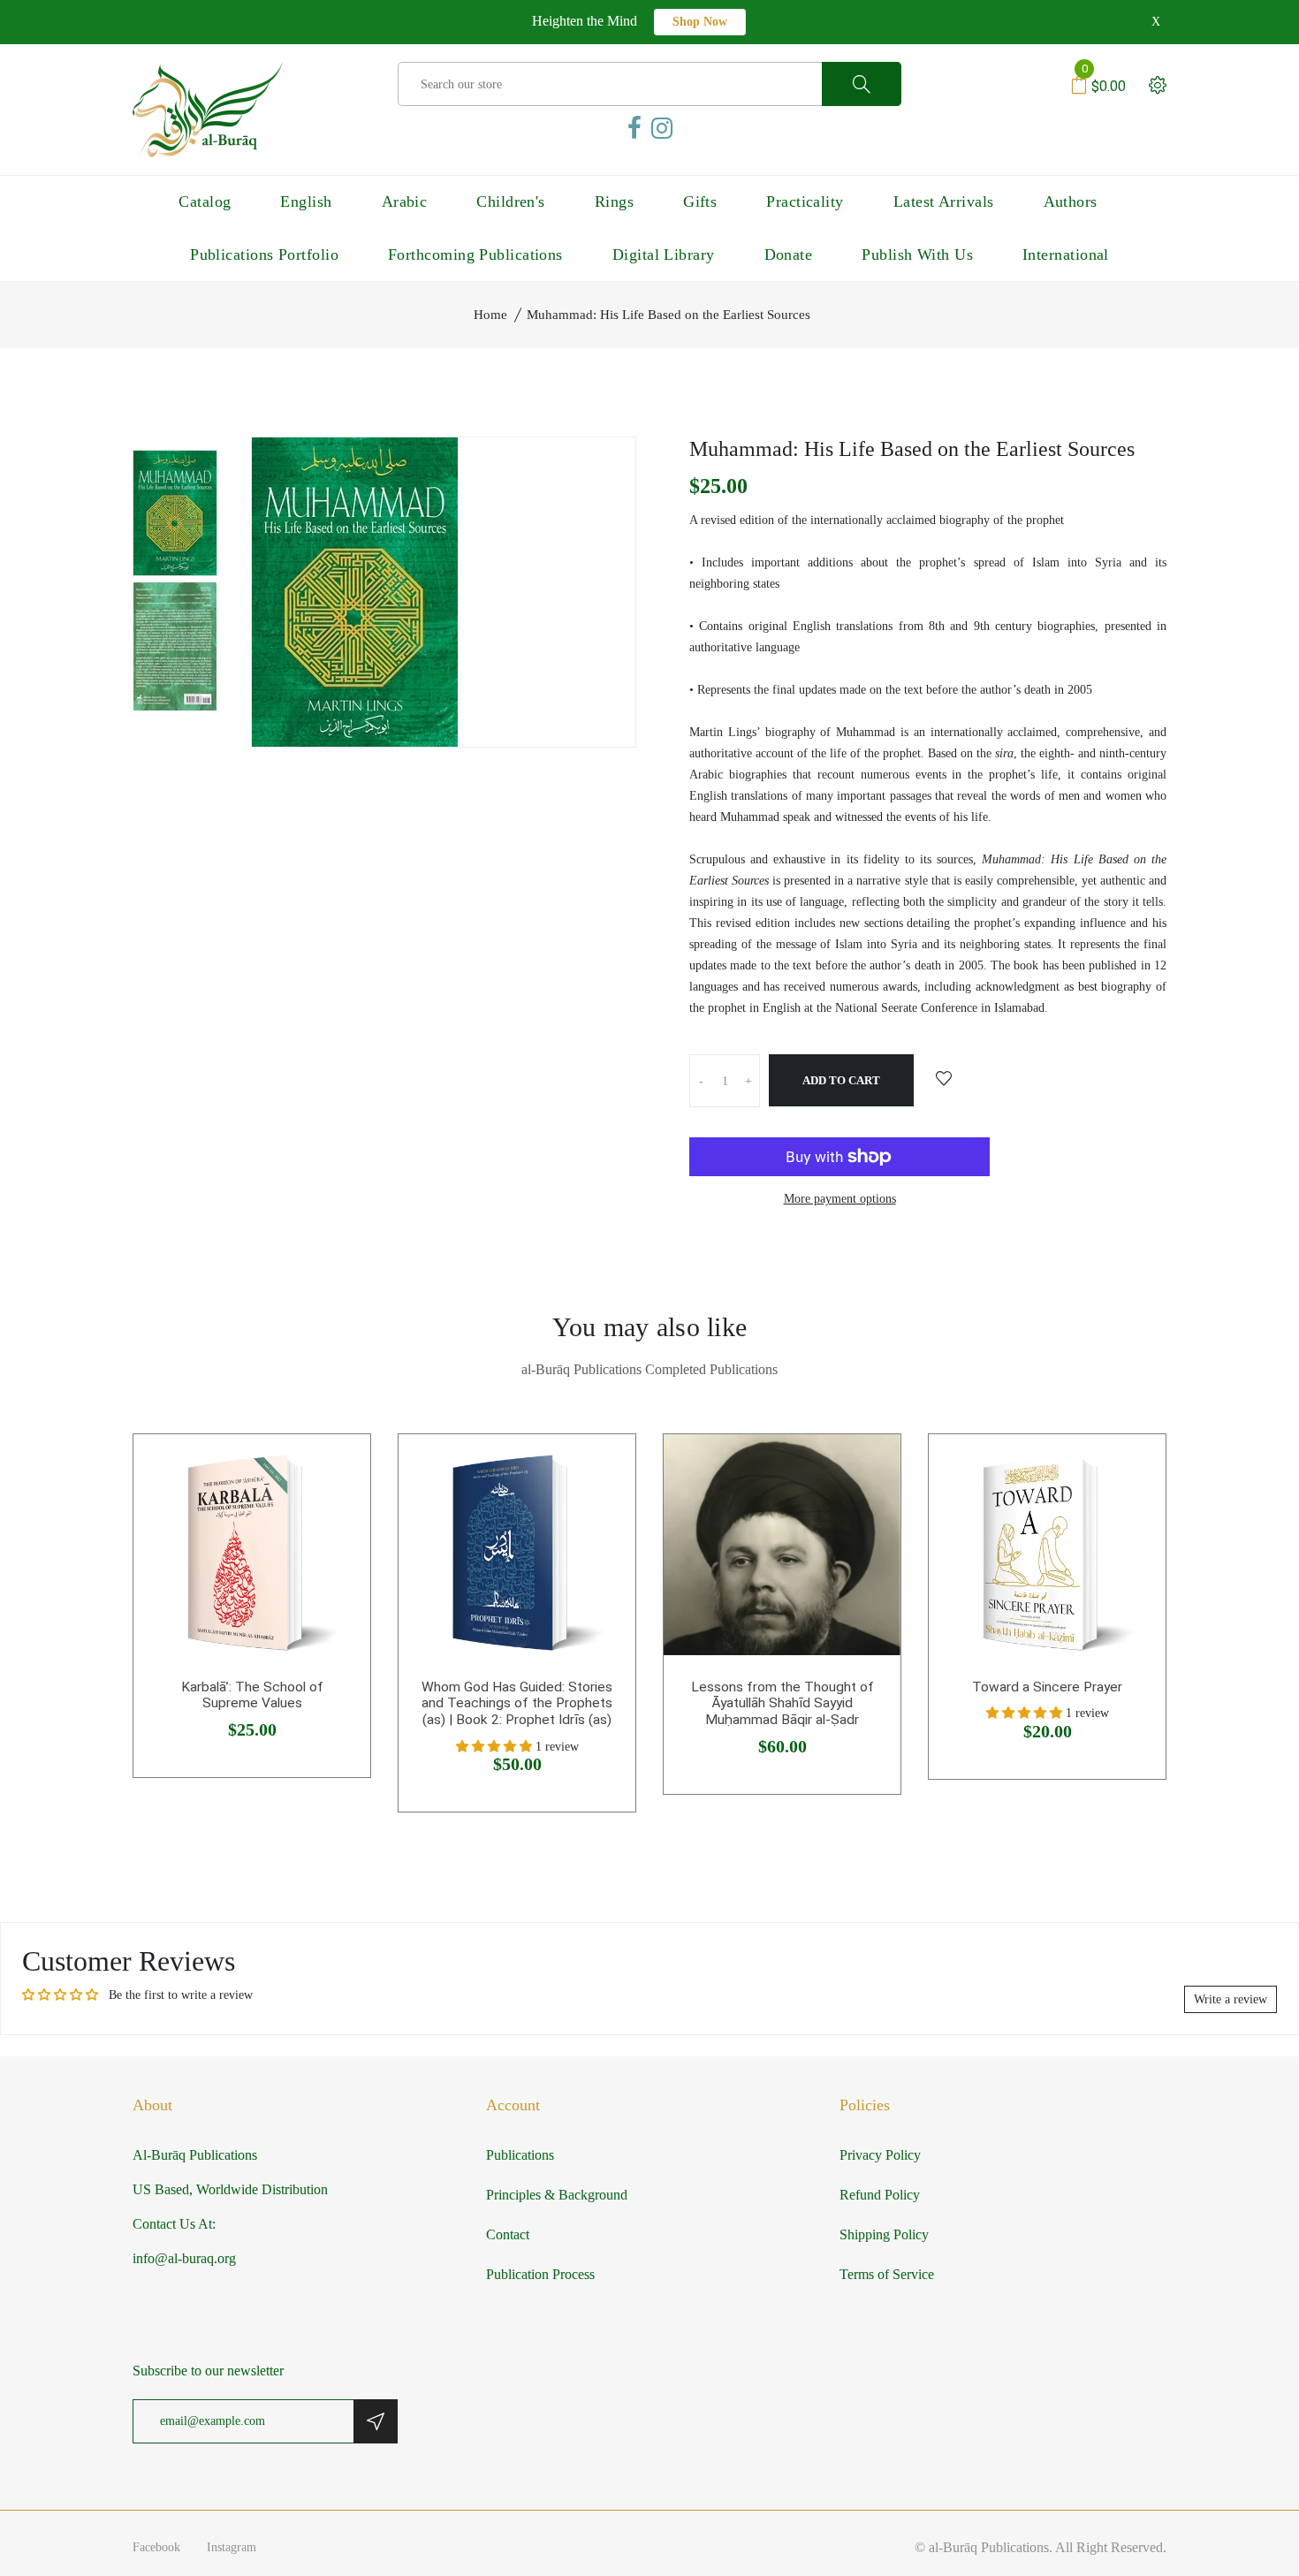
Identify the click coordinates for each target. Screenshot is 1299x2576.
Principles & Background (557, 2195)
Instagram (232, 2547)
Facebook (156, 2547)
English (306, 201)
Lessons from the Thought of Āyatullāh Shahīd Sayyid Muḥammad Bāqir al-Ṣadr (782, 1703)
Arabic (405, 201)
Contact (508, 2234)
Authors (1071, 201)
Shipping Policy (884, 2234)
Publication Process (540, 2274)
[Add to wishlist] (944, 1080)
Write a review (1231, 1999)
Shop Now (700, 22)
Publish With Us (917, 255)
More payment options (840, 1199)
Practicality (805, 201)
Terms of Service (887, 2274)
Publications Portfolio (264, 255)
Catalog (205, 201)
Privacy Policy (880, 2155)
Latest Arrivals (944, 201)
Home (490, 315)
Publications (520, 2155)
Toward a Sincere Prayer (1047, 1687)
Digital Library (664, 255)
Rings (614, 201)
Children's (511, 201)
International (1066, 255)
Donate (789, 255)
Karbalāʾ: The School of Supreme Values (252, 1695)
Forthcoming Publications (475, 255)
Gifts (700, 201)
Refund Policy (880, 2195)
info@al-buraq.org (184, 2258)
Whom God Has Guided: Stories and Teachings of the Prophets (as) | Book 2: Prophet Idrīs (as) (517, 1703)
